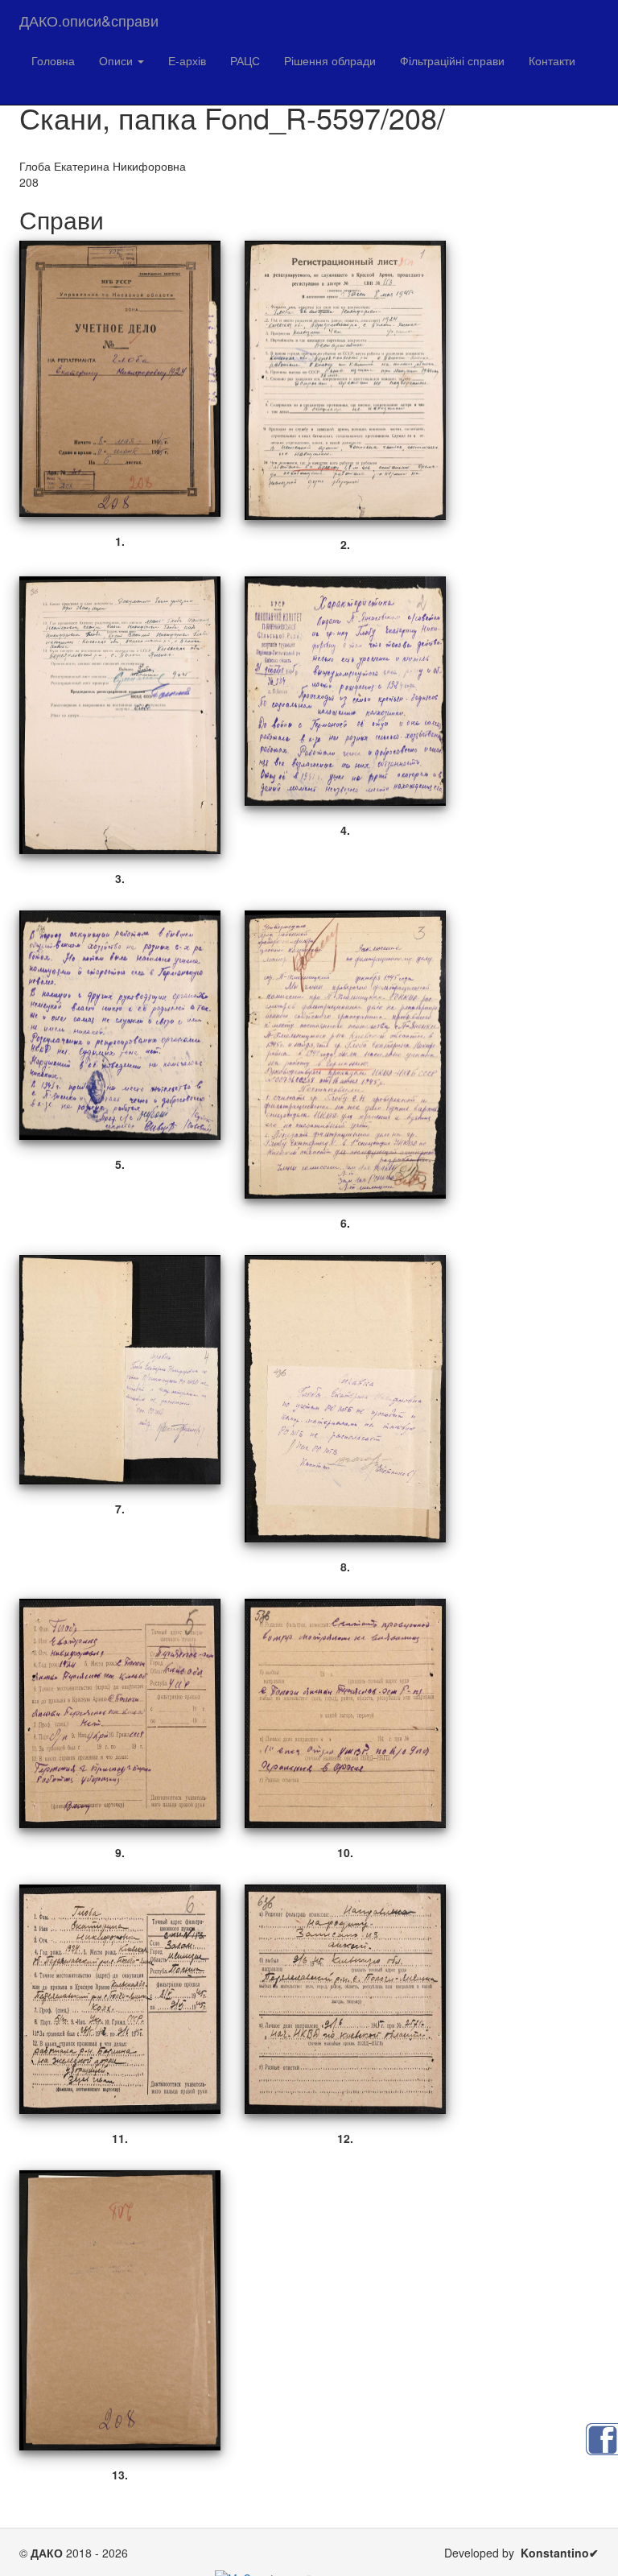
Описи (117, 60)
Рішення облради (330, 60)
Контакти (552, 60)
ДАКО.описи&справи (89, 20)
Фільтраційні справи (452, 60)
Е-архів (187, 60)
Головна (53, 60)
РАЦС (245, 60)
